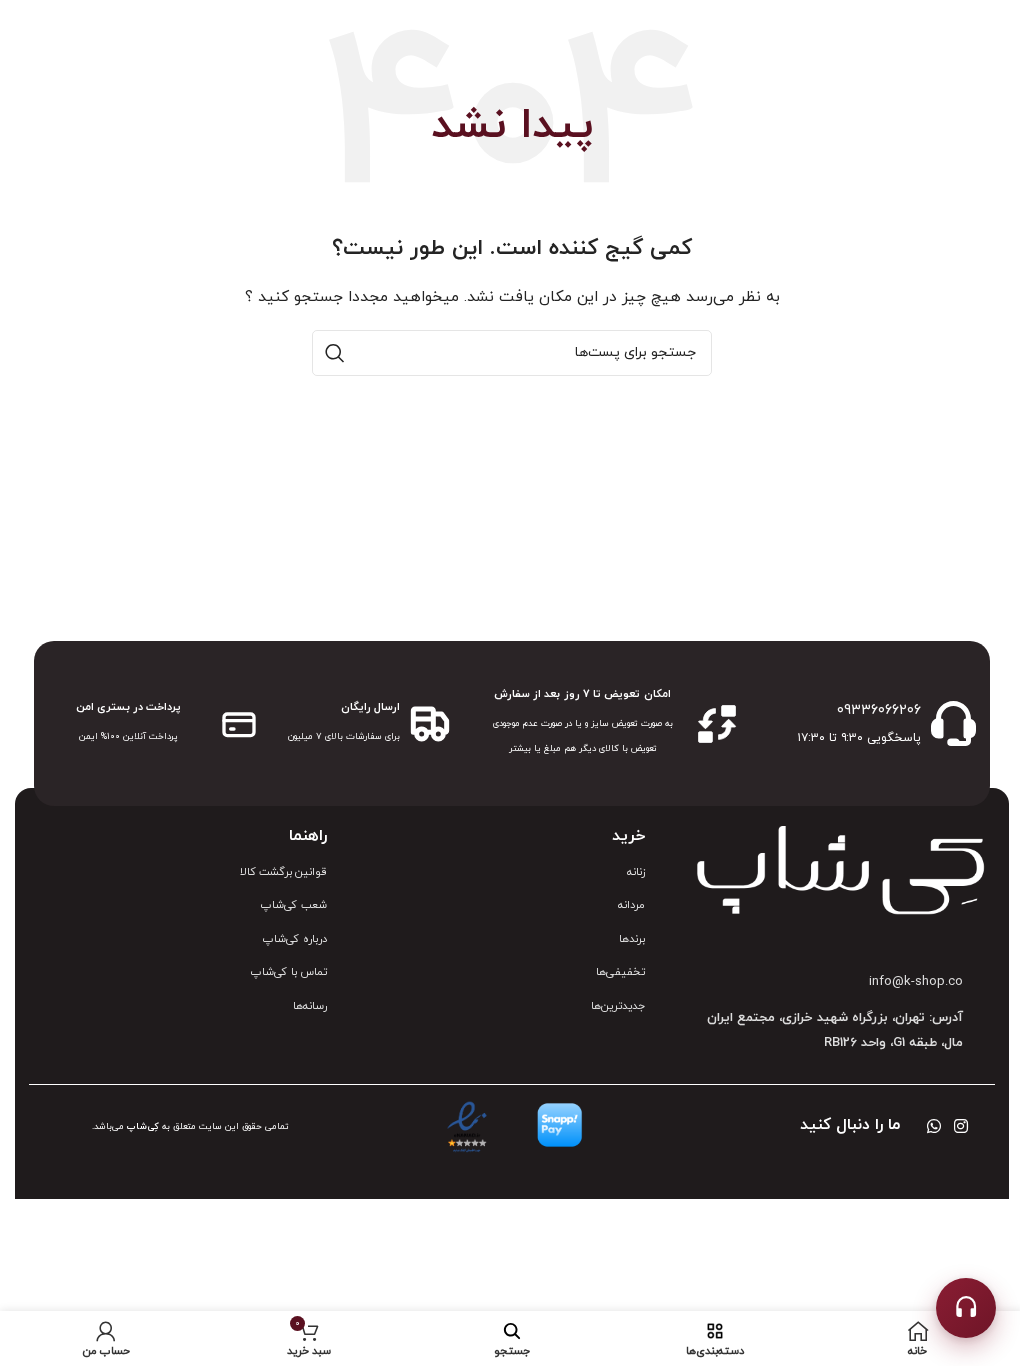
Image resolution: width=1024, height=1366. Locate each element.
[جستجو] (335, 353)
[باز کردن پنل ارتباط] (966, 1308)
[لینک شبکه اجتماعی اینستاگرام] (961, 1127)
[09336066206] (953, 723)
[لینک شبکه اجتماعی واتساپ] (933, 1127)
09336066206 (879, 710)
